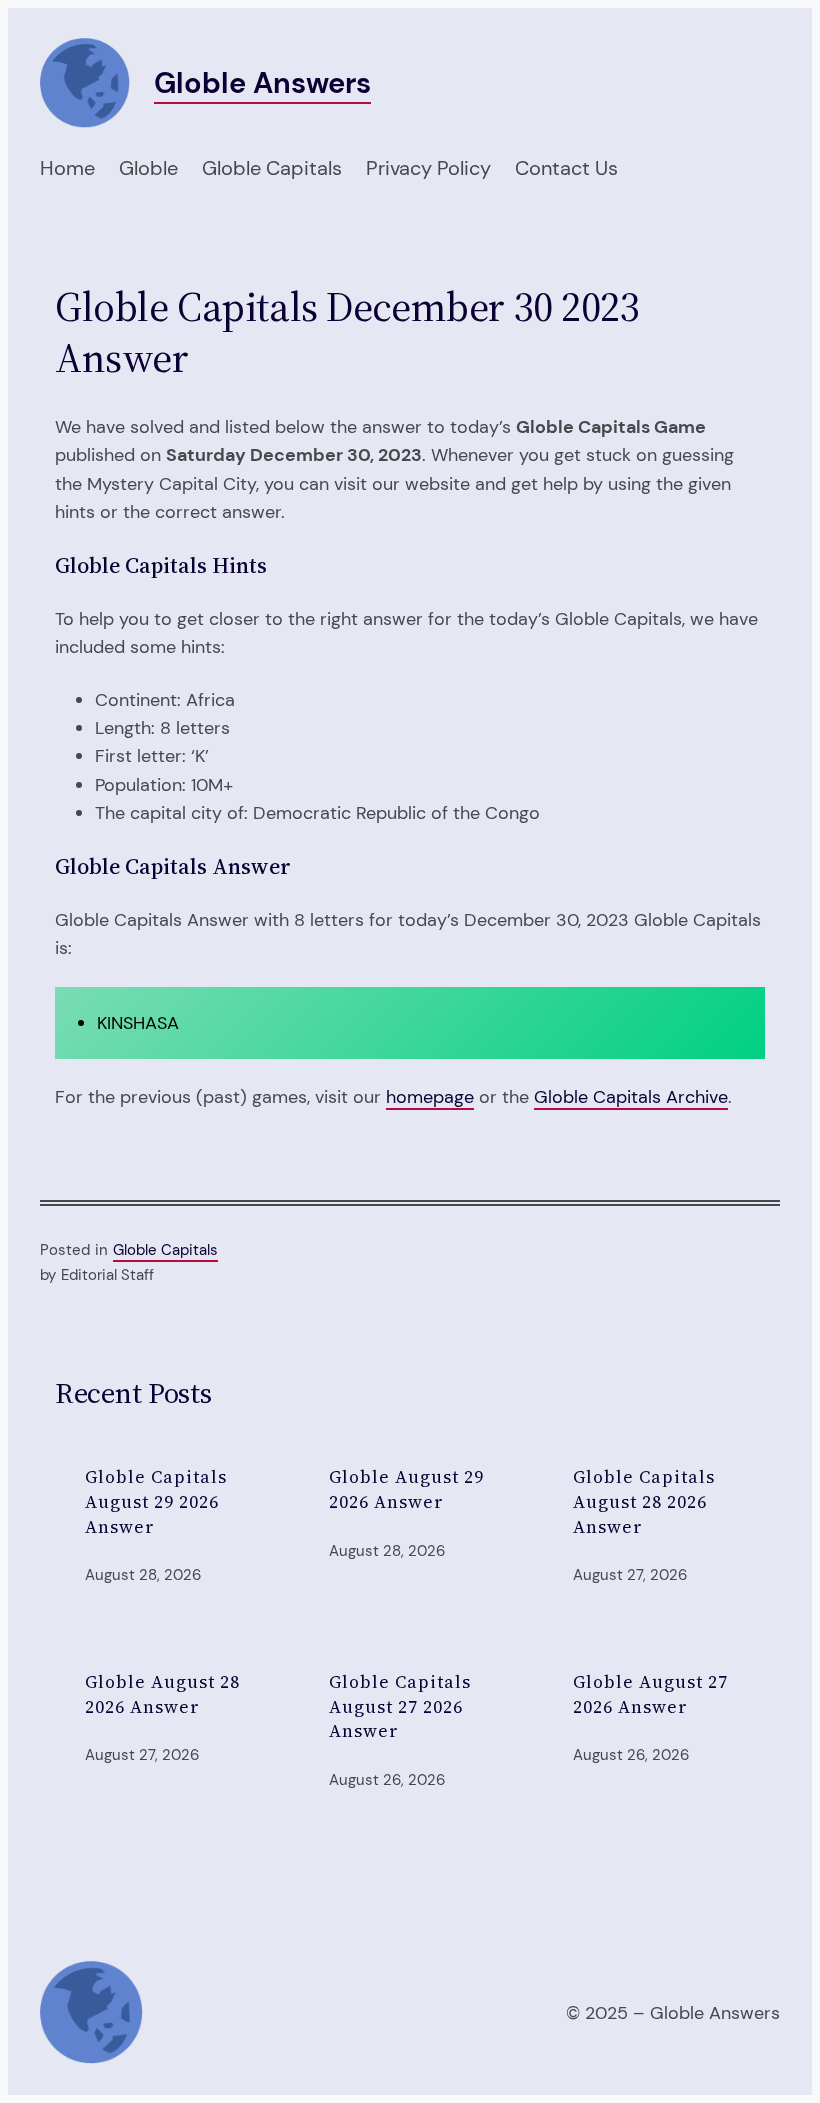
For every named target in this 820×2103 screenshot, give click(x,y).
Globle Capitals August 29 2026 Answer (156, 1502)
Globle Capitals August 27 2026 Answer (400, 1707)
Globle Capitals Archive (631, 1096)
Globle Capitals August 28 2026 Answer (644, 1502)
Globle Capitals (165, 1250)
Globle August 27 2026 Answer (650, 1694)
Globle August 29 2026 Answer (406, 1489)
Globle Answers (262, 83)
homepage (430, 1096)
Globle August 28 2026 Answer (162, 1694)
